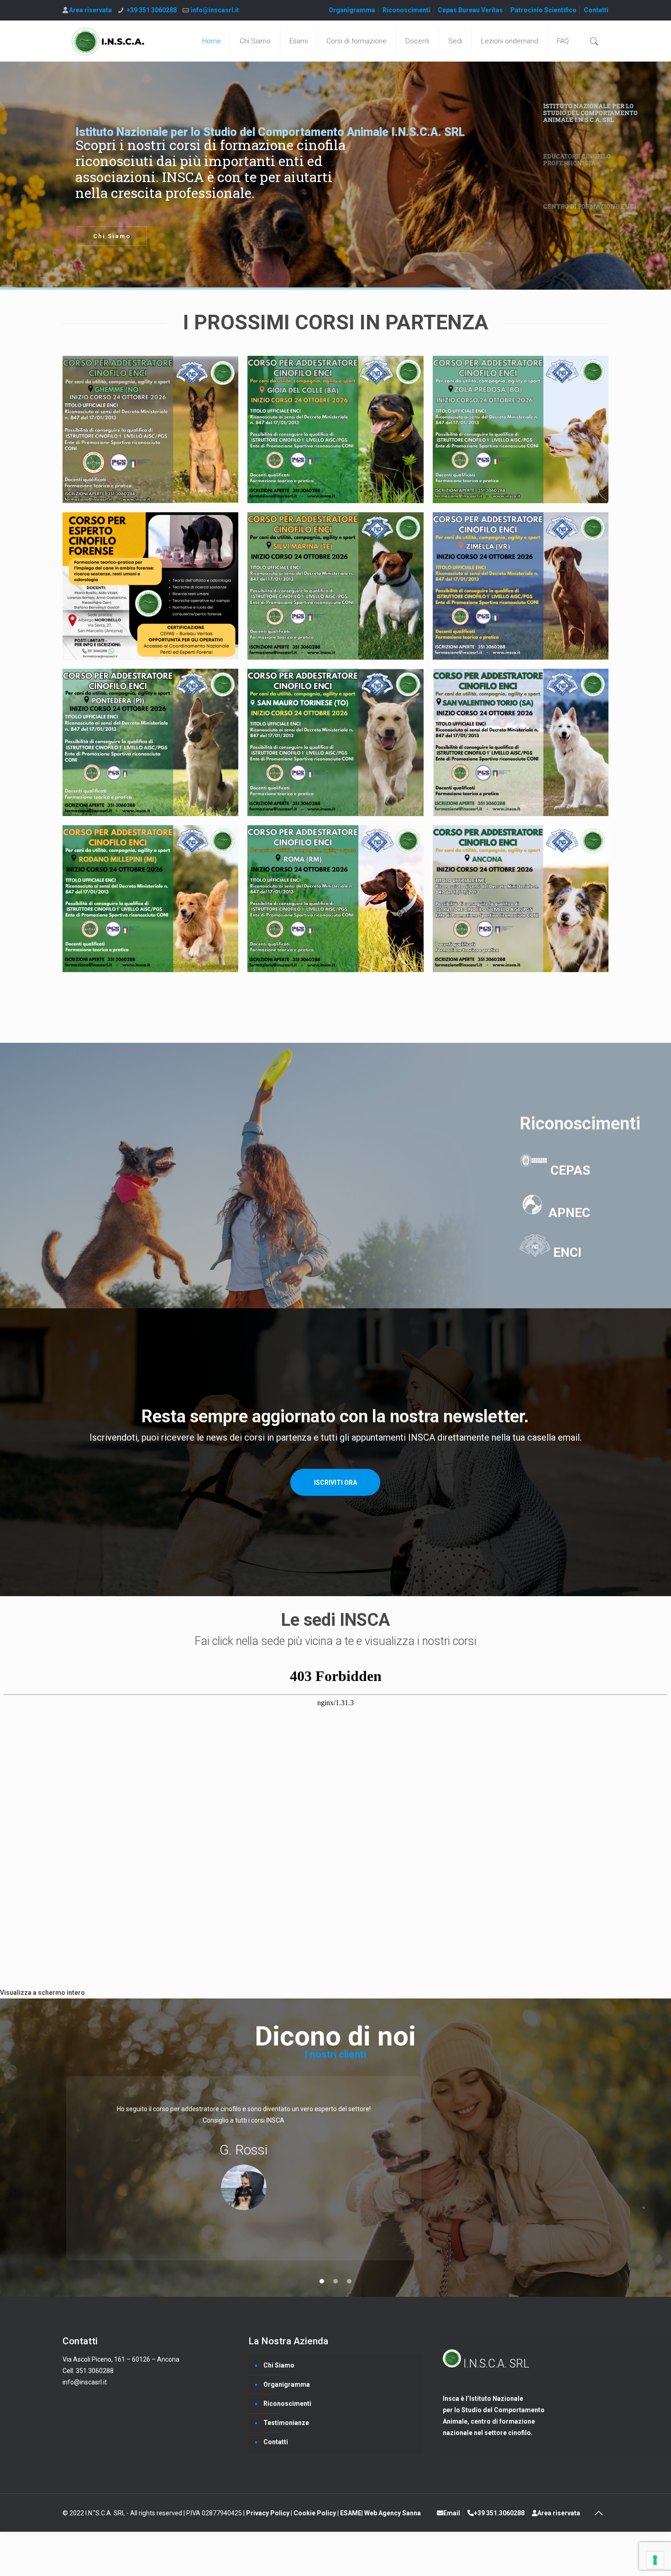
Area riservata (90, 10)
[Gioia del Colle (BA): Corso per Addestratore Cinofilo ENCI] (335, 429)
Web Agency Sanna (393, 2513)
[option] (335, 2168)
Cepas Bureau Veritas (470, 10)
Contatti (596, 10)
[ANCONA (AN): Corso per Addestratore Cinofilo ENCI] (521, 899)
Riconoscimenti (406, 10)
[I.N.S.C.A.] (108, 41)
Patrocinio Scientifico (543, 10)
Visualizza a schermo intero (42, 1993)
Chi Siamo (279, 2365)
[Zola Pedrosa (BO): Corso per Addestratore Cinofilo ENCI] (521, 429)
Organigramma (352, 10)
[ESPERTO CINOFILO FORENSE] (150, 586)
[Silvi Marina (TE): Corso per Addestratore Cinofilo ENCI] (335, 586)
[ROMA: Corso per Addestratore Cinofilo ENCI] (335, 899)
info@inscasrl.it (215, 10)
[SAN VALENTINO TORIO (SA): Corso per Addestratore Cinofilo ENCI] (521, 742)
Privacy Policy (268, 2513)
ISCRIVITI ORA (335, 1483)
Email (452, 2513)
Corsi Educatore (123, 236)
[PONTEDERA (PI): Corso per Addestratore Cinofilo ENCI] (150, 742)
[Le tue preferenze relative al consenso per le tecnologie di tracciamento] (655, 2560)
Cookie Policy (315, 2513)
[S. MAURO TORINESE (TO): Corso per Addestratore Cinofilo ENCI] (335, 742)
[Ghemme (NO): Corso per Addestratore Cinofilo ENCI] (150, 429)
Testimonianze (286, 2423)
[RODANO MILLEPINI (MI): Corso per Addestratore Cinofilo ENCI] (150, 899)
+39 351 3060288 (152, 10)
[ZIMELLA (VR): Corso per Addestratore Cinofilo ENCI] (521, 586)
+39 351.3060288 (499, 2513)
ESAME (351, 2513)
